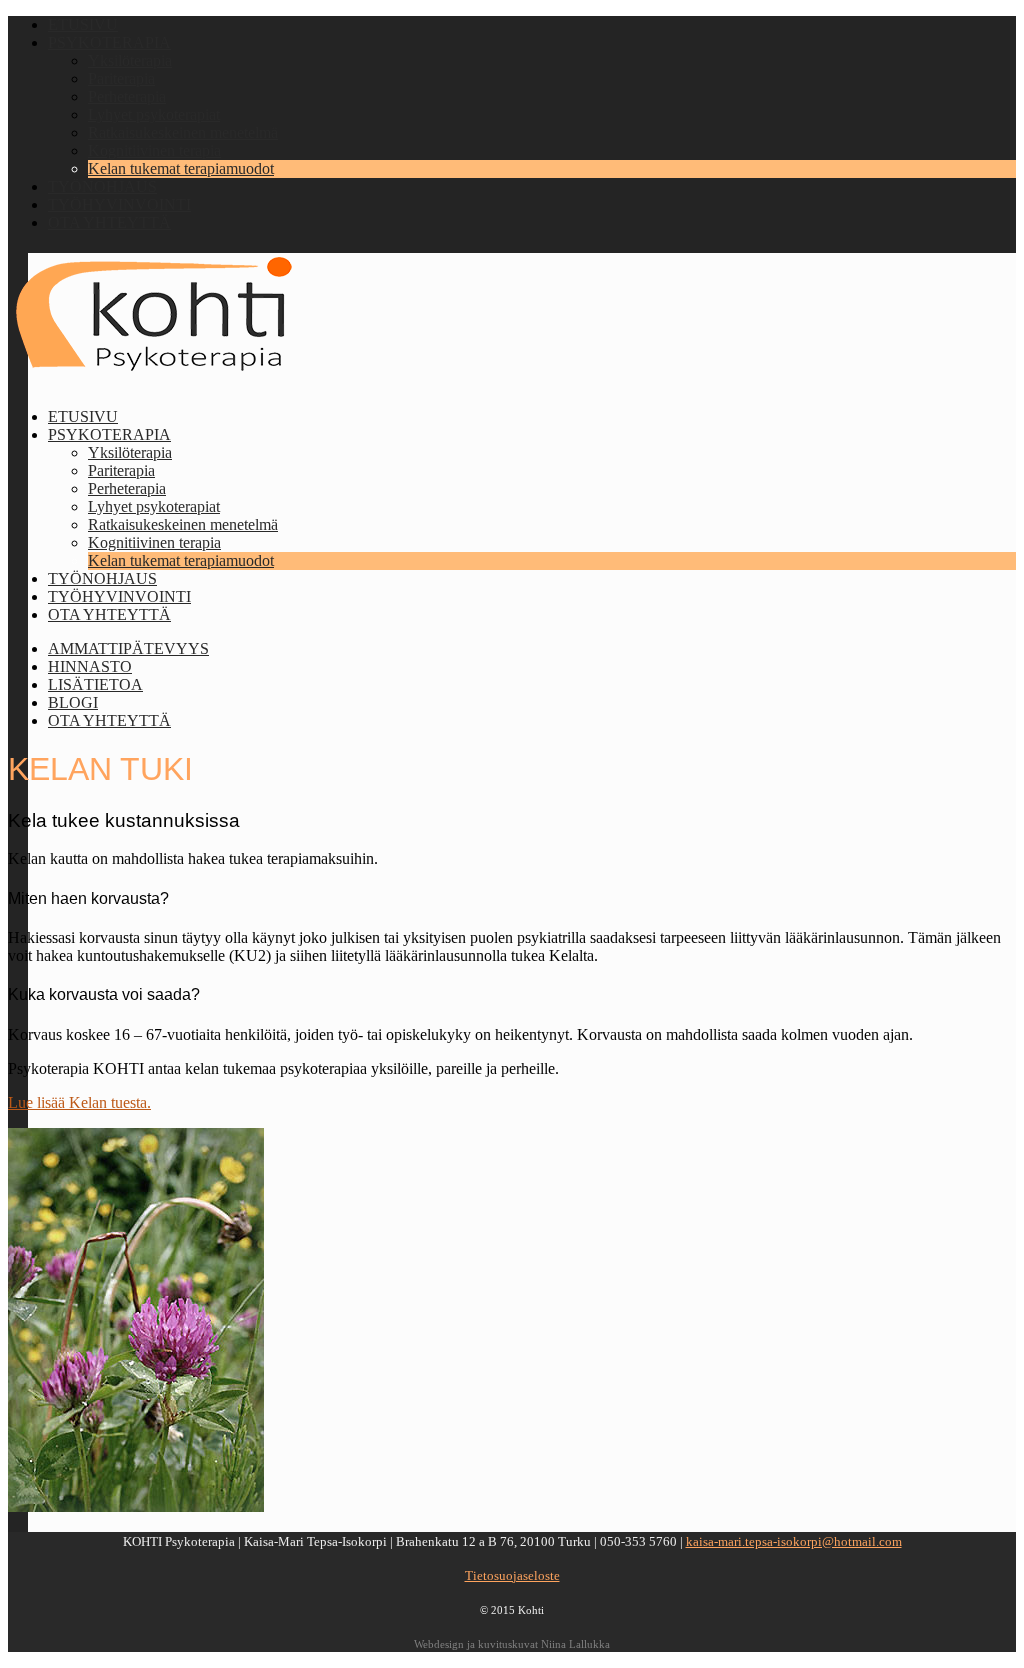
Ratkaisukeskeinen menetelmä (183, 132)
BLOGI (73, 702)
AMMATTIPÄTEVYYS (128, 648)
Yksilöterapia (130, 60)
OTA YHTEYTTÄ (109, 222)
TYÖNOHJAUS (102, 186)
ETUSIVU (83, 24)
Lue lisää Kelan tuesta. (79, 1102)
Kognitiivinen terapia (154, 150)
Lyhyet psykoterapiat (154, 114)
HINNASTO (90, 666)
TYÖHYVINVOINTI (119, 204)
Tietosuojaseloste (512, 1575)
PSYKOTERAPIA (109, 42)
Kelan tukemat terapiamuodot (181, 168)
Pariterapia (121, 78)
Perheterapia (127, 96)
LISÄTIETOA (95, 684)
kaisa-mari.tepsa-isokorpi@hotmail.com (794, 1541)
